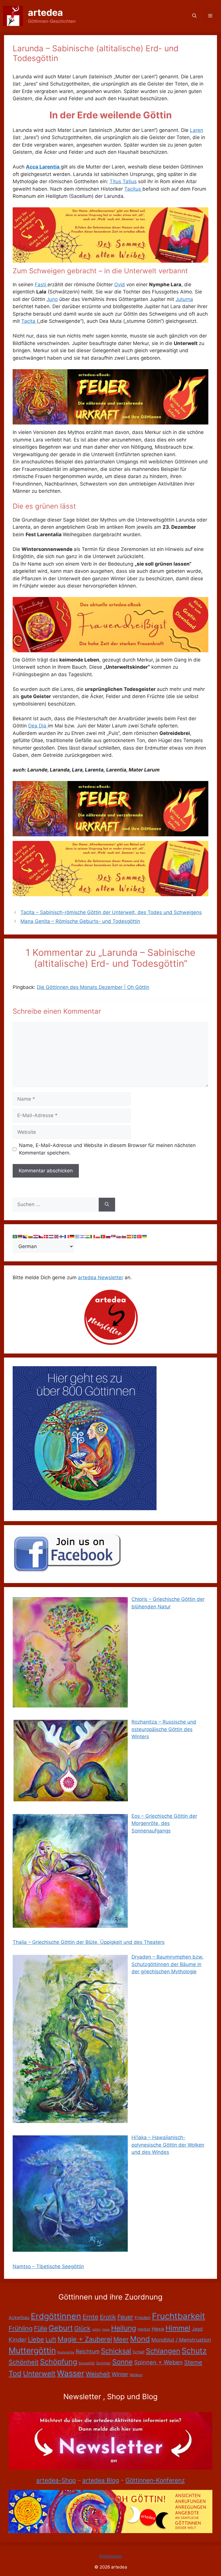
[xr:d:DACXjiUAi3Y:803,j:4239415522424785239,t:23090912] (110, 261)
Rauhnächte (66, 2352)
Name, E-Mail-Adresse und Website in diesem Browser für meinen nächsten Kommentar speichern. (107, 1149)
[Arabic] (15, 1236)
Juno (52, 299)
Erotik (108, 2317)
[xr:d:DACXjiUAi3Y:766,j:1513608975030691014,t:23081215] (110, 651)
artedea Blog (101, 2480)
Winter (120, 2374)
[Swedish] (134, 1236)
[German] (72, 1236)
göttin (96, 2330)
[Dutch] (52, 1236)
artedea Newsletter (101, 1277)
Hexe (158, 2329)
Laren (197, 130)
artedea (45, 13)
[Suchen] (107, 1205)
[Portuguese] (103, 1236)
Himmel (178, 2328)
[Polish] (98, 1236)
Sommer (103, 2363)
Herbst (144, 2329)
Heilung (124, 2328)
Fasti (41, 285)
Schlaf (139, 2352)
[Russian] (108, 1236)
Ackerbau (19, 2318)
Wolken (136, 2375)
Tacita (29, 321)
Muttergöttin (32, 2351)
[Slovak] (119, 1236)
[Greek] (77, 1236)
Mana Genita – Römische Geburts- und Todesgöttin (80, 921)
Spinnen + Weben (158, 2362)
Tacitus (133, 189)
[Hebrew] (83, 1236)
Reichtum (88, 2352)
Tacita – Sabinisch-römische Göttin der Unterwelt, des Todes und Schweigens (111, 912)
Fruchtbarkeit (179, 2316)
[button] (194, 16)
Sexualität (87, 2363)
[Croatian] (36, 1236)
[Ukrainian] (145, 1236)
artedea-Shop (56, 2480)
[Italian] (93, 1236)
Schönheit (24, 2362)
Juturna (184, 299)
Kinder (18, 2340)
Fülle (41, 2328)
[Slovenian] (124, 1236)
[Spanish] (129, 1236)
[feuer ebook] (110, 423)
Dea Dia (38, 726)
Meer (121, 2339)
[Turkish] (140, 1236)
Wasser (71, 2373)
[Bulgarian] (31, 1236)
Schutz (194, 2351)
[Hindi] (88, 1236)
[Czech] (41, 1236)
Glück (82, 2328)
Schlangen (163, 2351)
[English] (57, 1236)
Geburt (61, 2328)
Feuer (125, 2317)
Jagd (197, 2329)
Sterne (193, 2362)
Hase (106, 2330)
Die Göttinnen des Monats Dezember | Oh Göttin (93, 987)
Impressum (111, 2556)
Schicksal (116, 2351)
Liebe (36, 2339)
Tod (15, 2374)
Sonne (122, 2362)
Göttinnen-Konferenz (155, 2480)
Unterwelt (39, 2374)
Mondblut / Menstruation (181, 2340)
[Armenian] (20, 1236)
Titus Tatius (123, 181)
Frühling (21, 2328)
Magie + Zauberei (85, 2339)
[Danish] (46, 1236)
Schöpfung (59, 2362)
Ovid (120, 285)
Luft (51, 2339)
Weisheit (98, 2374)
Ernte (91, 2317)
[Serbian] (114, 1236)
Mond (140, 2339)
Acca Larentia (43, 167)
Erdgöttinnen (56, 2316)
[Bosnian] (26, 1236)
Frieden (143, 2318)
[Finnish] (62, 1236)
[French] (67, 1236)
